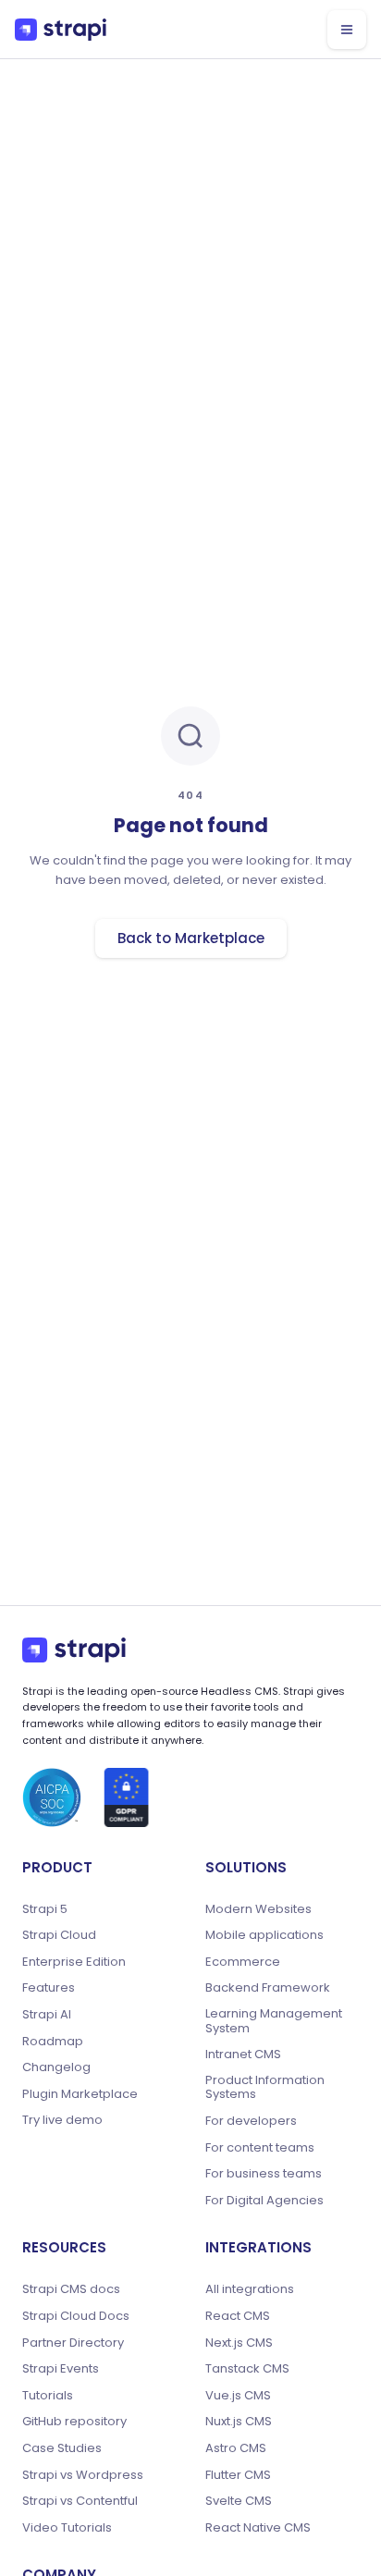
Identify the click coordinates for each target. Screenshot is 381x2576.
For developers (251, 2121)
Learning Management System (274, 2021)
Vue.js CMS (238, 2396)
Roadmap (53, 2042)
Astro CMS (236, 2448)
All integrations (250, 2289)
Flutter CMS (238, 2475)
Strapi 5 (45, 1909)
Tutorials (48, 2396)
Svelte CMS (239, 2501)
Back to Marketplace (191, 938)
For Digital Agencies (264, 2201)
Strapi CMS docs (71, 2289)
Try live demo (62, 2120)
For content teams (260, 2148)
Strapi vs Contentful (80, 2501)
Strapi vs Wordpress (83, 2475)
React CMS (238, 2316)
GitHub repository (74, 2422)
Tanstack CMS (247, 2369)
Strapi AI (47, 2015)
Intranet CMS (243, 2055)
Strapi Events (61, 2369)
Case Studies (62, 2448)
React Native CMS (258, 2528)
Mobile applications (264, 1935)
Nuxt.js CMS (239, 2422)
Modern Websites (258, 1909)
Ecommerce (243, 1962)
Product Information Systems (265, 2087)
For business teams (264, 2174)
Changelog (56, 2067)
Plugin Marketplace (80, 2094)
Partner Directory (73, 2343)
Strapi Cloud (59, 1935)
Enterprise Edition (74, 1962)
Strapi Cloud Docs (76, 2316)
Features (49, 1988)
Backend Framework (268, 1988)
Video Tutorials (67, 2528)
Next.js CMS (239, 2343)
